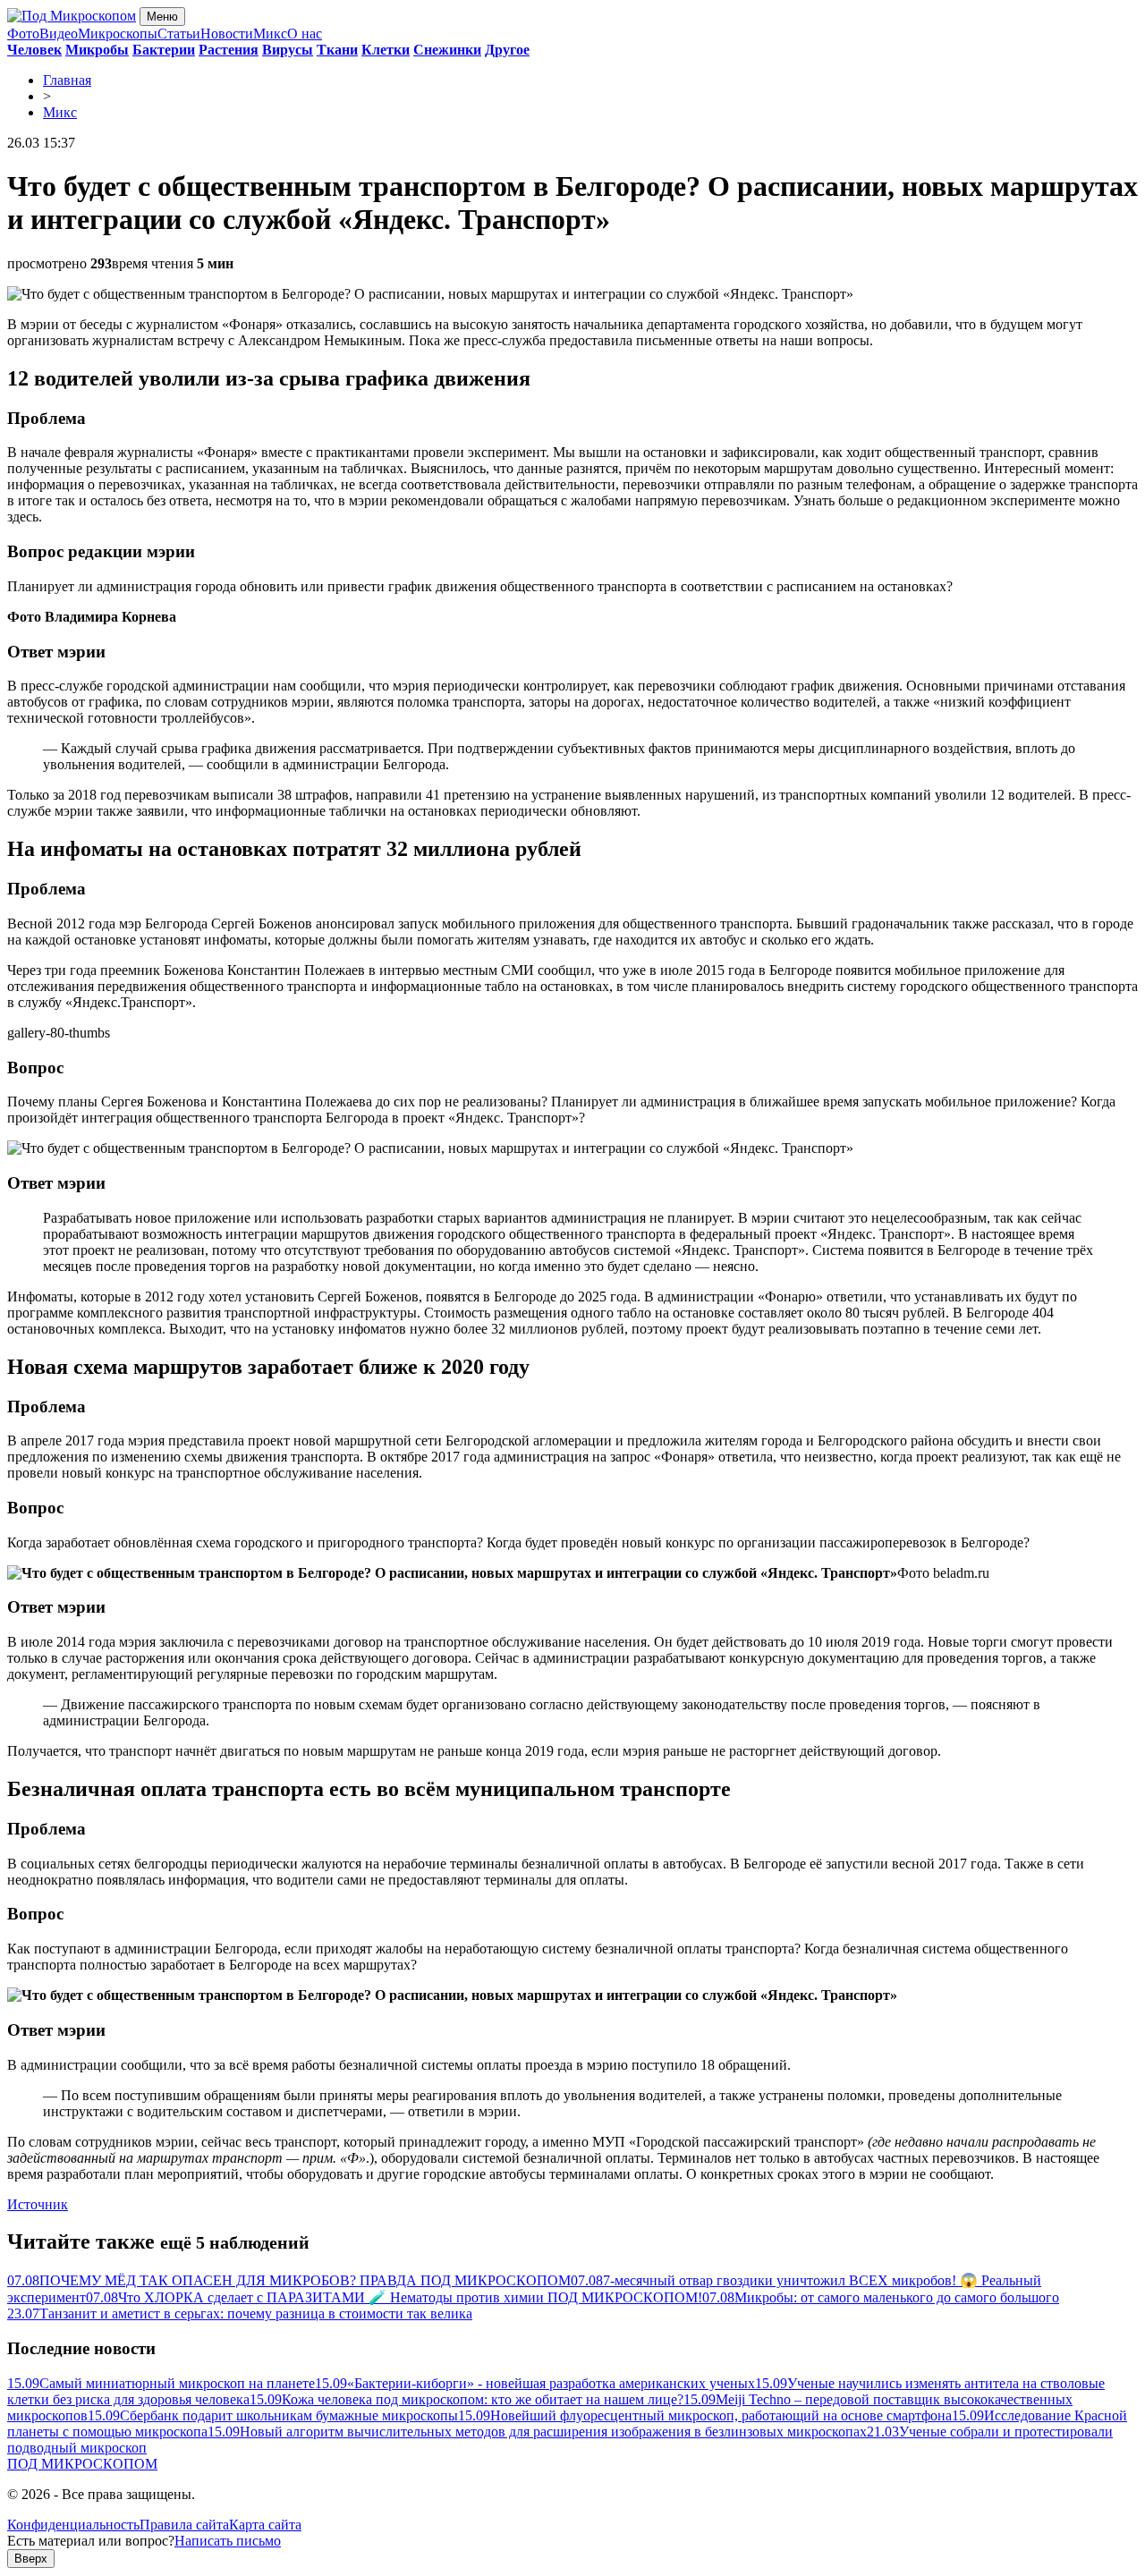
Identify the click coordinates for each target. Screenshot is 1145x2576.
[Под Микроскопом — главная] (72, 16)
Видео (59, 34)
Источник (38, 2204)
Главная (67, 80)
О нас (305, 34)
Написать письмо (228, 2541)
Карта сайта (265, 2525)
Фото (23, 34)
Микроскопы (118, 34)
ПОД (82, 2464)
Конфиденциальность (73, 2525)
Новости (227, 34)
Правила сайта (184, 2525)
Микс (270, 34)
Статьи (179, 34)
